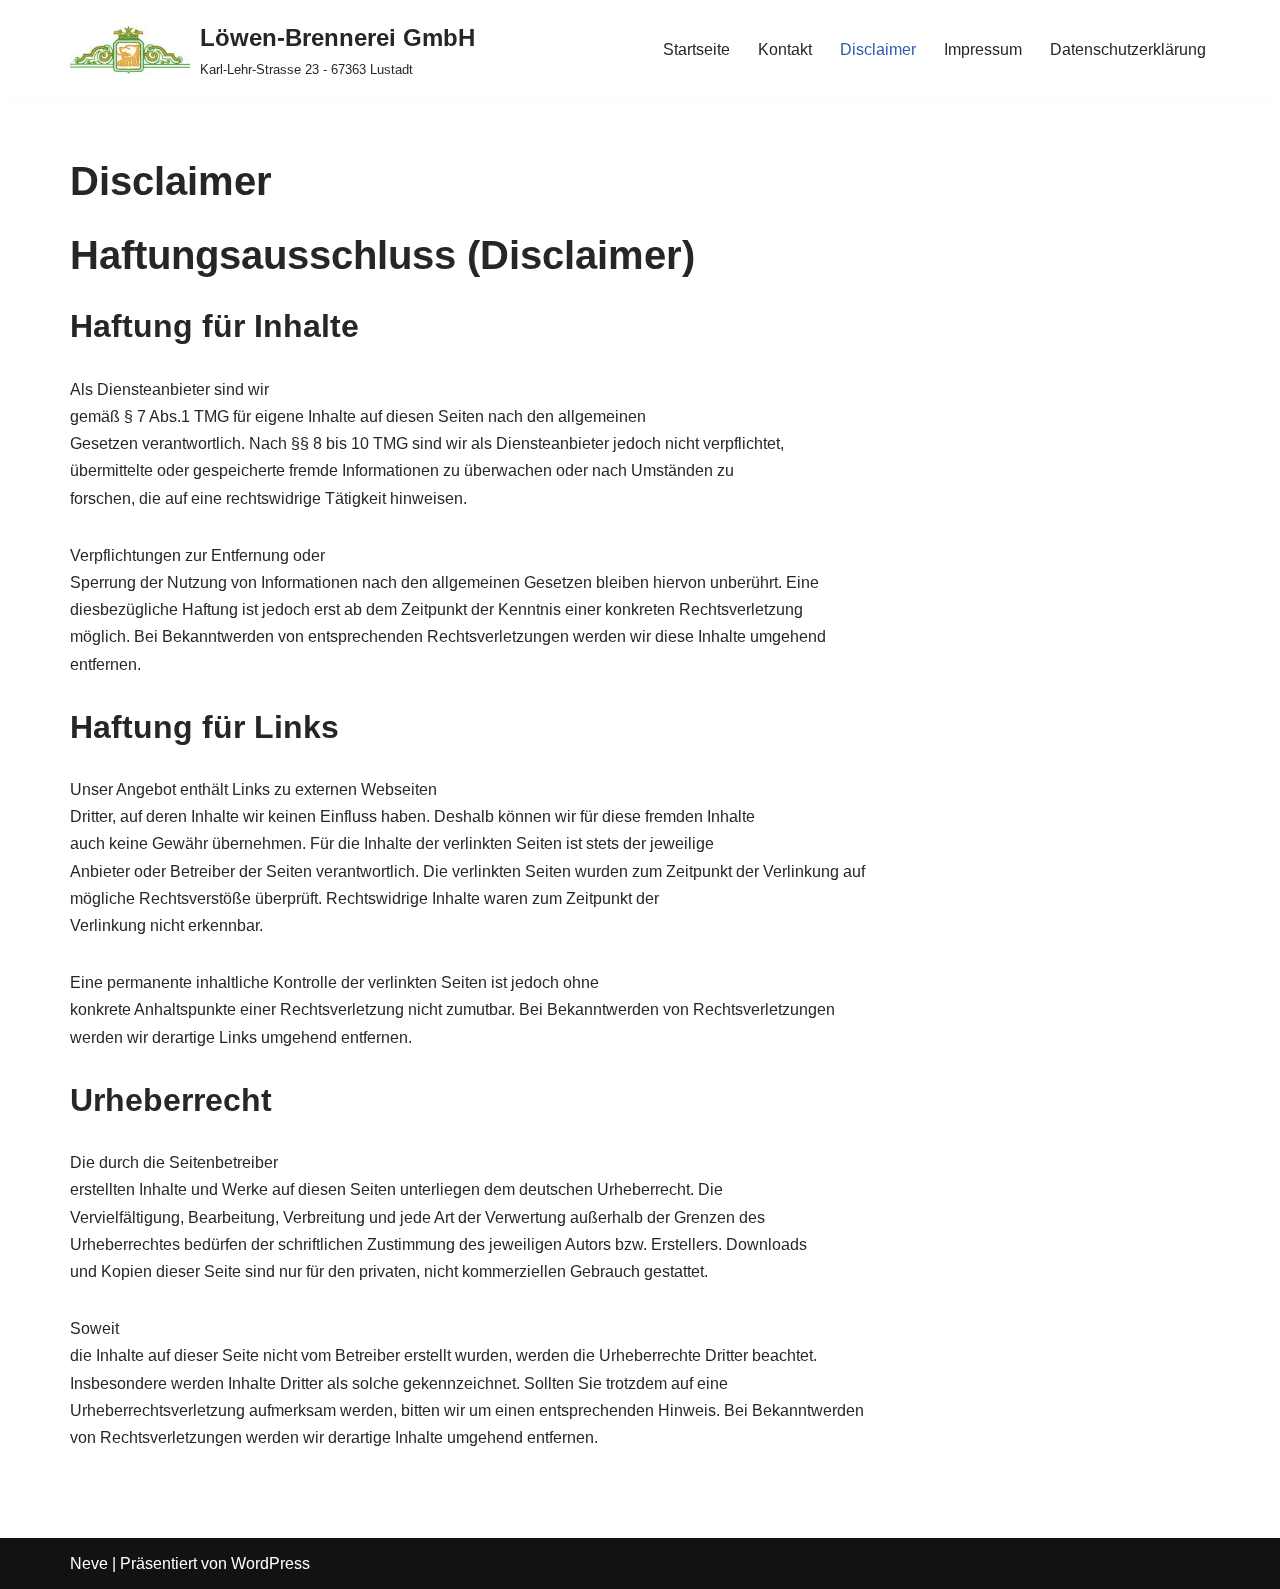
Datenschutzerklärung (1128, 49)
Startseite (696, 49)
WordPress (270, 1563)
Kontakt (785, 49)
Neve (89, 1563)
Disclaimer (878, 49)
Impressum (983, 49)
